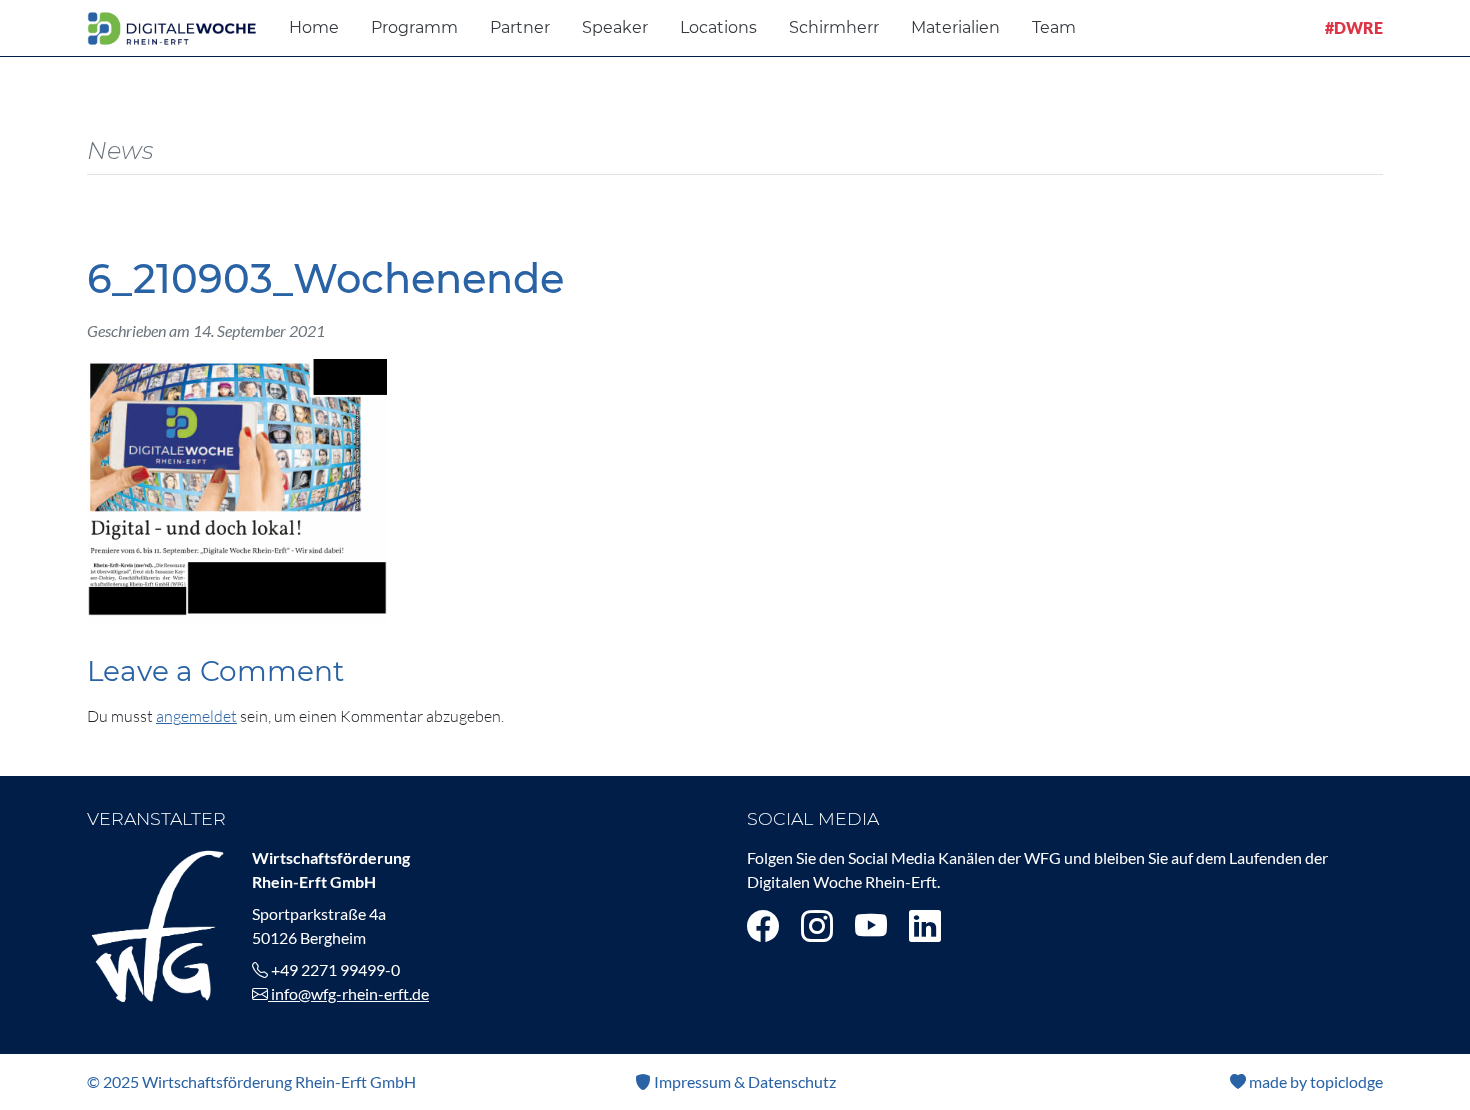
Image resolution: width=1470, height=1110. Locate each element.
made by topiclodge (1314, 1081)
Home (314, 27)
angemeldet (196, 716)
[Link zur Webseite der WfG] (157, 923)
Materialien (955, 27)
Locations (718, 27)
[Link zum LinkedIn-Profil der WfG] (925, 925)
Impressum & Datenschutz (743, 1081)
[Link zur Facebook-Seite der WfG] (763, 925)
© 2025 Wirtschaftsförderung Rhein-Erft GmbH (251, 1081)
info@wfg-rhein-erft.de (348, 993)
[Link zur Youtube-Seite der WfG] (871, 925)
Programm (414, 27)
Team (1054, 27)
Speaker (615, 27)
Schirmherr (834, 27)
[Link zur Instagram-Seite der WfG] (817, 925)
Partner (520, 27)
